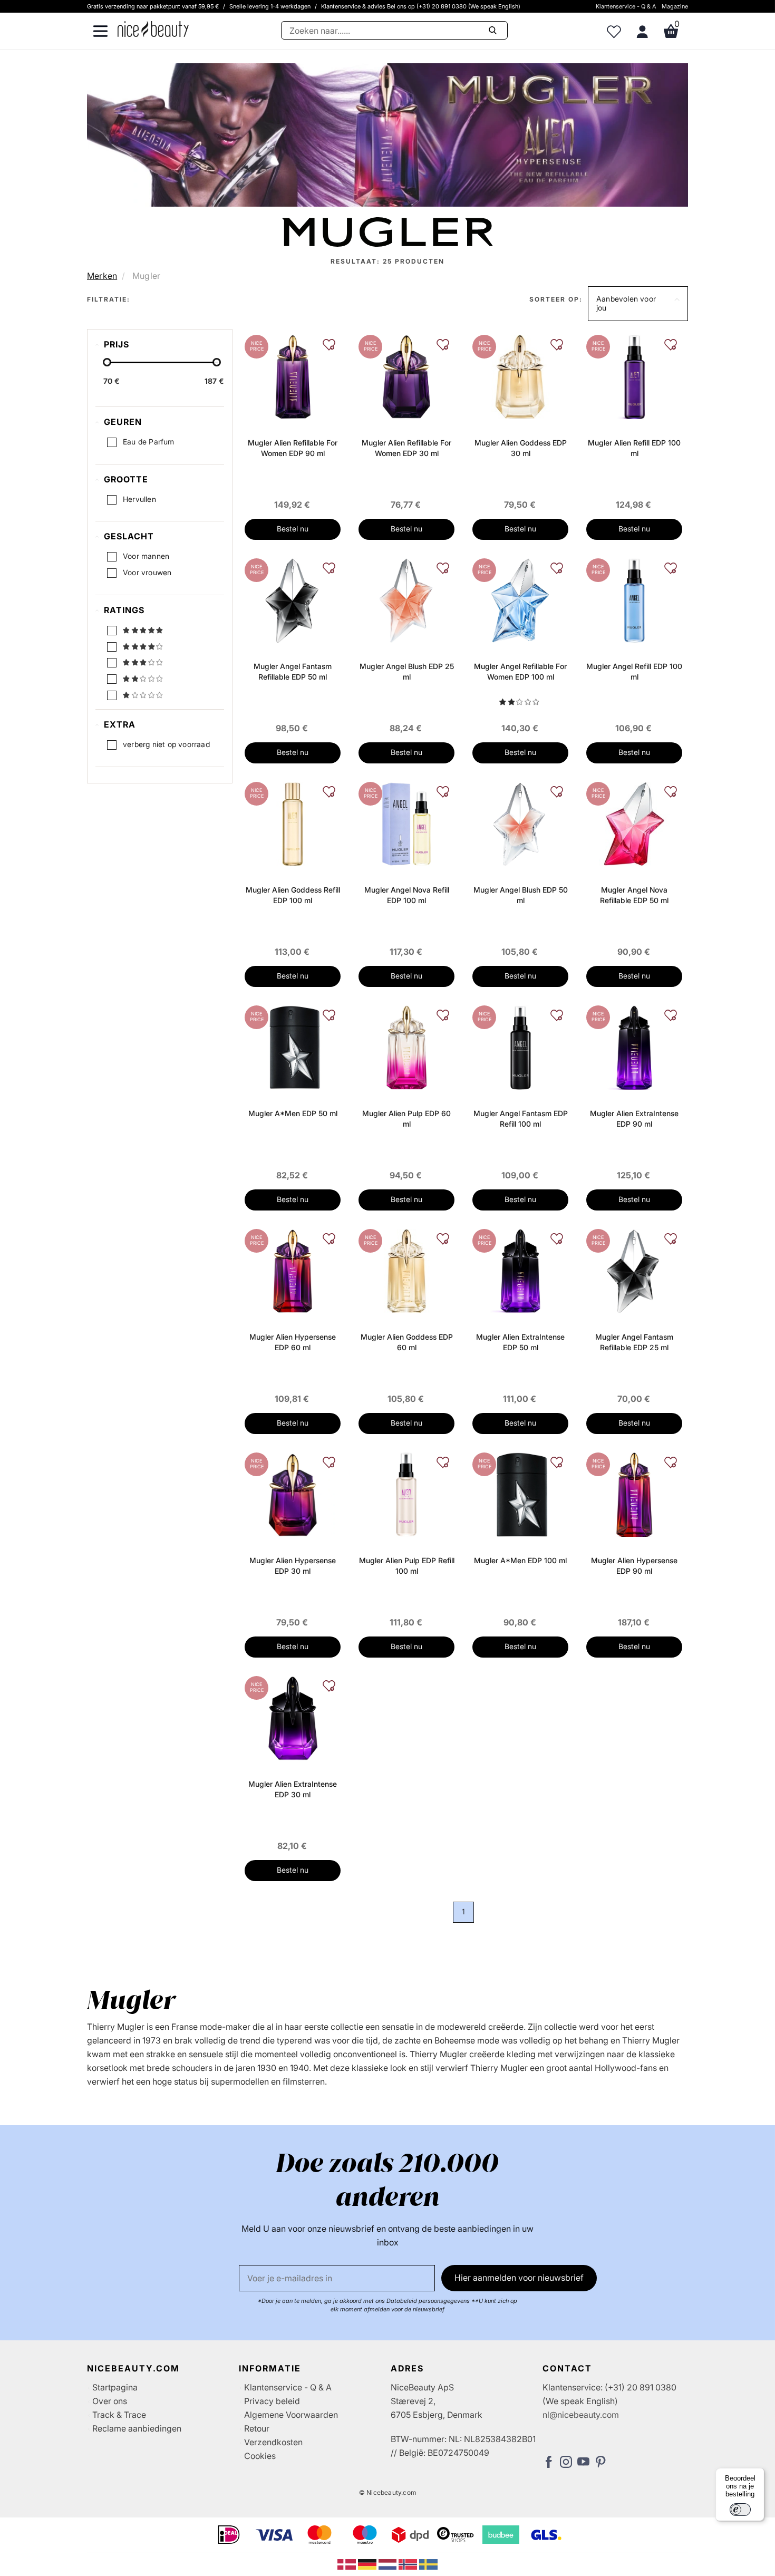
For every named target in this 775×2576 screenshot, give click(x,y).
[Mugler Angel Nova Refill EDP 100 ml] (406, 823)
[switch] (740, 2510)
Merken (102, 276)
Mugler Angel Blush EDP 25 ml (407, 671)
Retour (257, 2428)
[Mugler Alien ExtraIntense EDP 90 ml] (634, 1047)
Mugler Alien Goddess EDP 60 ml (407, 1342)
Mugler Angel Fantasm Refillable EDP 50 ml (293, 671)
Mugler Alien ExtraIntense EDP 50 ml (520, 1342)
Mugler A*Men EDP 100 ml (520, 1560)
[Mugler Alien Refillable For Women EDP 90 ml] (293, 376)
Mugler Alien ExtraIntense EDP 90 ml (634, 1118)
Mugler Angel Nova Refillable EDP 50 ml (634, 895)
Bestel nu (293, 529)
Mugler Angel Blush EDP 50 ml (521, 895)
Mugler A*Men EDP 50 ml (293, 1113)
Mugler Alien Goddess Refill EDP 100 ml (293, 895)
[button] (638, 304)
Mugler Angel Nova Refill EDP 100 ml (407, 895)
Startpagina (115, 2387)
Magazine (675, 6)
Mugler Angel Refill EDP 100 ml (634, 671)
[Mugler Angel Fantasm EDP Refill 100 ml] (520, 1047)
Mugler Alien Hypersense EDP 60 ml (293, 1342)
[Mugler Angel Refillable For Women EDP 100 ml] (520, 599)
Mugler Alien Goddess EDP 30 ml (521, 448)
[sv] (428, 2563)
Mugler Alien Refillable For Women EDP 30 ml (406, 448)
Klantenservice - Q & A (626, 6)
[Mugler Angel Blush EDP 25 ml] (406, 599)
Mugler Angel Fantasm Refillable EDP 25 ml (634, 1342)
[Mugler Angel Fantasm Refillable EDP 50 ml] (293, 599)
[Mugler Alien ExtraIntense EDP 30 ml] (293, 1717)
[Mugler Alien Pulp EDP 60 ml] (406, 1047)
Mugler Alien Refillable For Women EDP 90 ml (293, 448)
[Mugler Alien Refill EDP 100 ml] (634, 376)
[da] (348, 2563)
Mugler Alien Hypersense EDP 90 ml (634, 1566)
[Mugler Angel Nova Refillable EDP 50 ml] (634, 823)
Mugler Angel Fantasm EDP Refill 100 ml (521, 1118)
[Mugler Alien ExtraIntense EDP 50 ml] (520, 1270)
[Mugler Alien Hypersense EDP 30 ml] (293, 1494)
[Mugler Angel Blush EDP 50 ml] (520, 823)
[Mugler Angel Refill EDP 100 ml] (634, 599)
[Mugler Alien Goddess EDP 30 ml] (520, 376)
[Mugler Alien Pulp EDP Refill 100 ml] (406, 1494)
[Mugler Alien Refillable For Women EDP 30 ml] (406, 376)
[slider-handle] (107, 362)
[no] (409, 2563)
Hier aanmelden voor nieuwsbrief (519, 2278)
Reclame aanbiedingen (137, 2428)
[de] (368, 2563)
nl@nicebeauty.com (581, 2415)
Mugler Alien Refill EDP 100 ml (634, 448)
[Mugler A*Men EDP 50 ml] (293, 1047)
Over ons (110, 2401)
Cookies (260, 2456)
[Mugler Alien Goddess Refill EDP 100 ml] (292, 823)
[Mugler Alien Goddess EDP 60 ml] (406, 1270)
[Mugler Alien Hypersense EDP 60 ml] (293, 1270)
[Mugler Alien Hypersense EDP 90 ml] (634, 1494)
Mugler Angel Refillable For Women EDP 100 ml (520, 671)
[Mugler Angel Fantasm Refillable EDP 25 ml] (634, 1270)
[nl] (389, 2563)
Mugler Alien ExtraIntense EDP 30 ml (293, 1789)
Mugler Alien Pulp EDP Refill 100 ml (407, 1566)
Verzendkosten (273, 2442)
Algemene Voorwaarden (291, 2415)
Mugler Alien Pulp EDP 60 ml (406, 1118)
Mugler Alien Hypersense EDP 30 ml (293, 1566)
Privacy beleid (272, 2401)
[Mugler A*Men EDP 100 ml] (520, 1494)
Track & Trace (119, 2415)
